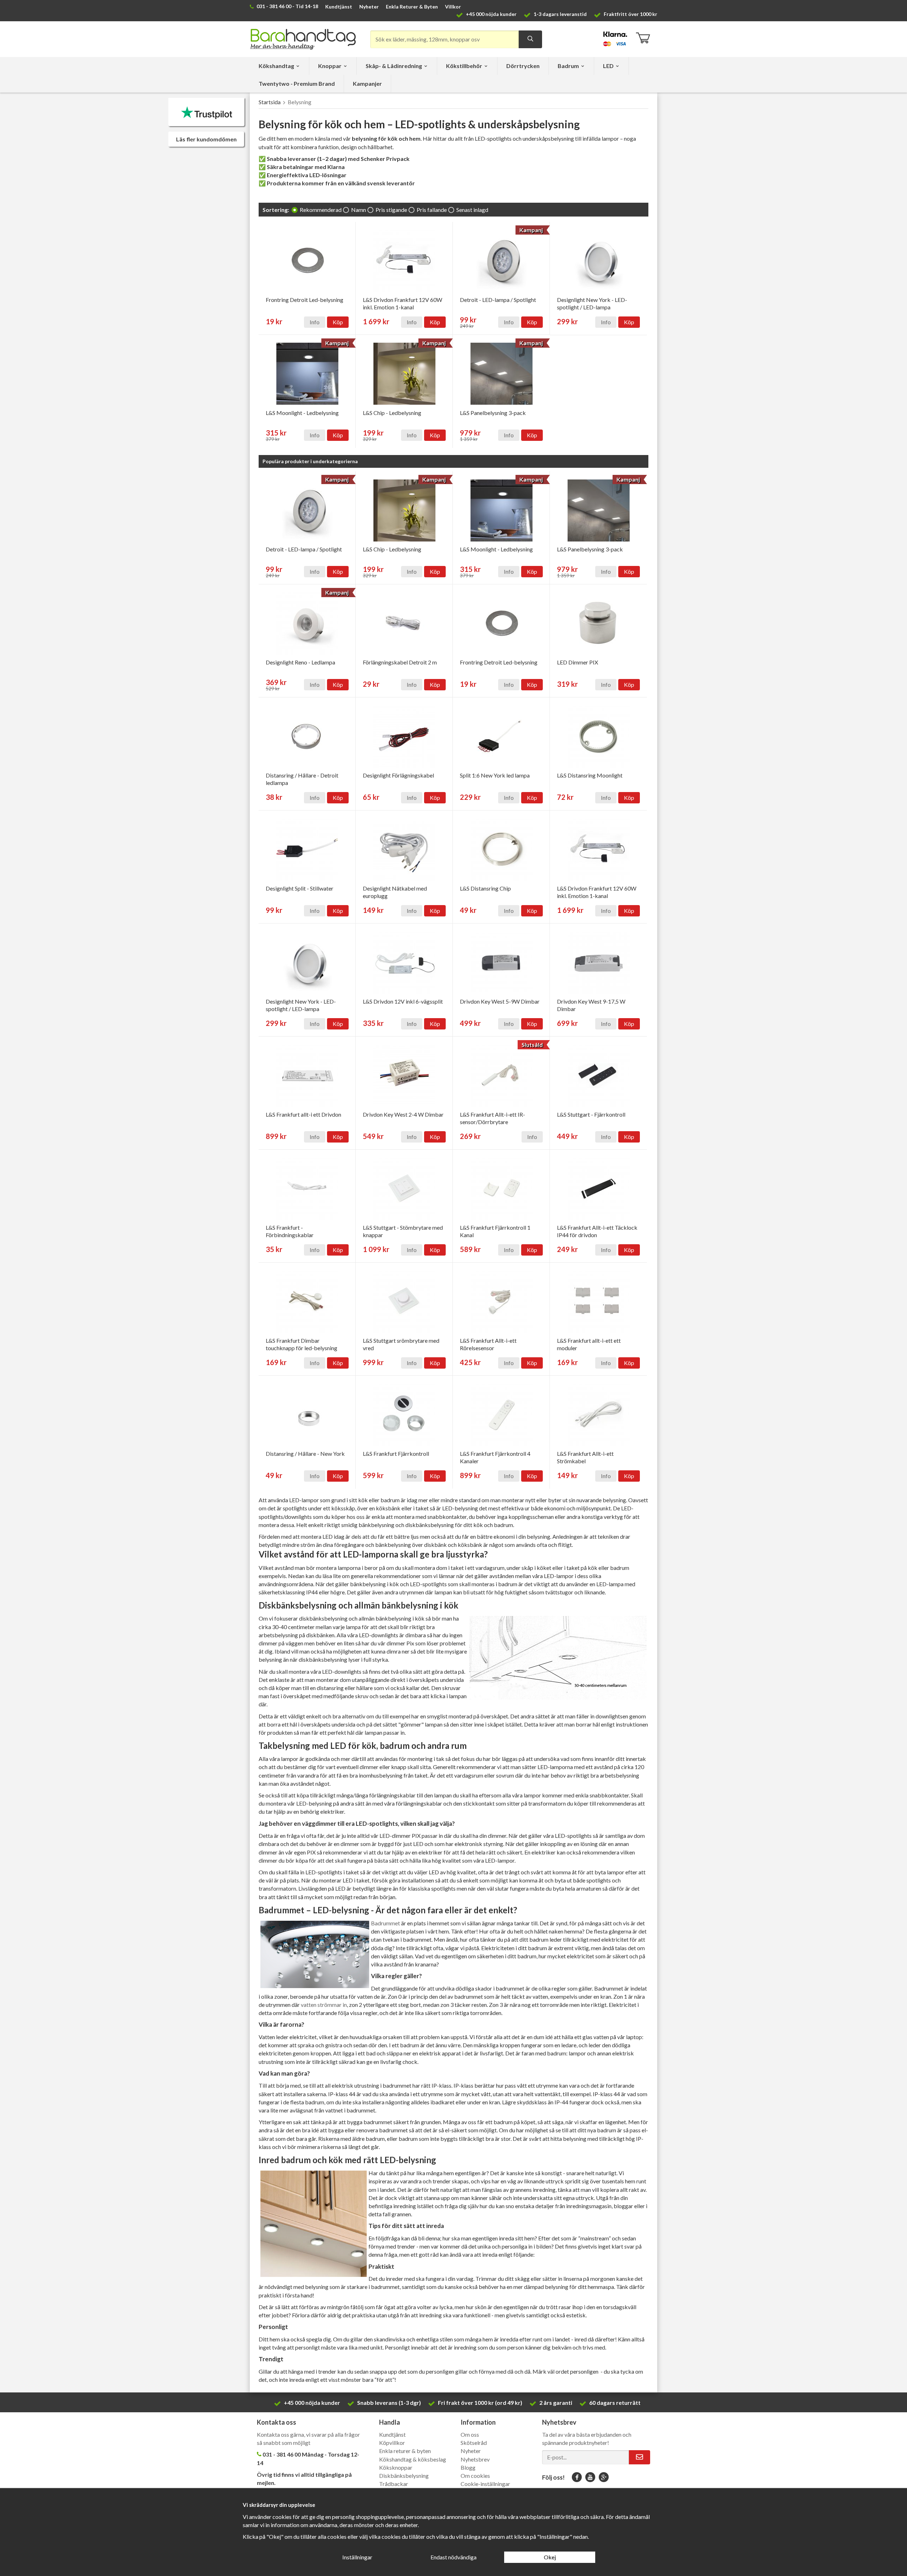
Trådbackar (394, 2484)
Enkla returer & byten (405, 2451)
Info (315, 322)
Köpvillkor (392, 2443)
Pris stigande (391, 210)
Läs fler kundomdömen (206, 139)
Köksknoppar (396, 2467)
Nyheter (369, 7)
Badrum (568, 66)
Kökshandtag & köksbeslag (413, 2459)
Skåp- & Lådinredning (394, 66)
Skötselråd (474, 2443)
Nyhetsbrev (475, 2459)
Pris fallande (432, 210)
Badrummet (385, 1923)
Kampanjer (367, 83)
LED (608, 66)
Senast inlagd (472, 210)
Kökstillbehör (464, 66)
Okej (550, 2557)
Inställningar (357, 2557)
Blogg (468, 2467)
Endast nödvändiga (453, 2557)
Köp (338, 322)
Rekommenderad (321, 210)
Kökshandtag (276, 66)
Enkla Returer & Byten (412, 7)
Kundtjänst (339, 7)
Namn (359, 210)
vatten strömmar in (324, 2005)
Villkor (453, 7)
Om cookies (475, 2476)
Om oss (470, 2434)
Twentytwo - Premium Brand (297, 83)
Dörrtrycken (523, 66)
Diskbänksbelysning (404, 2476)
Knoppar (330, 66)
